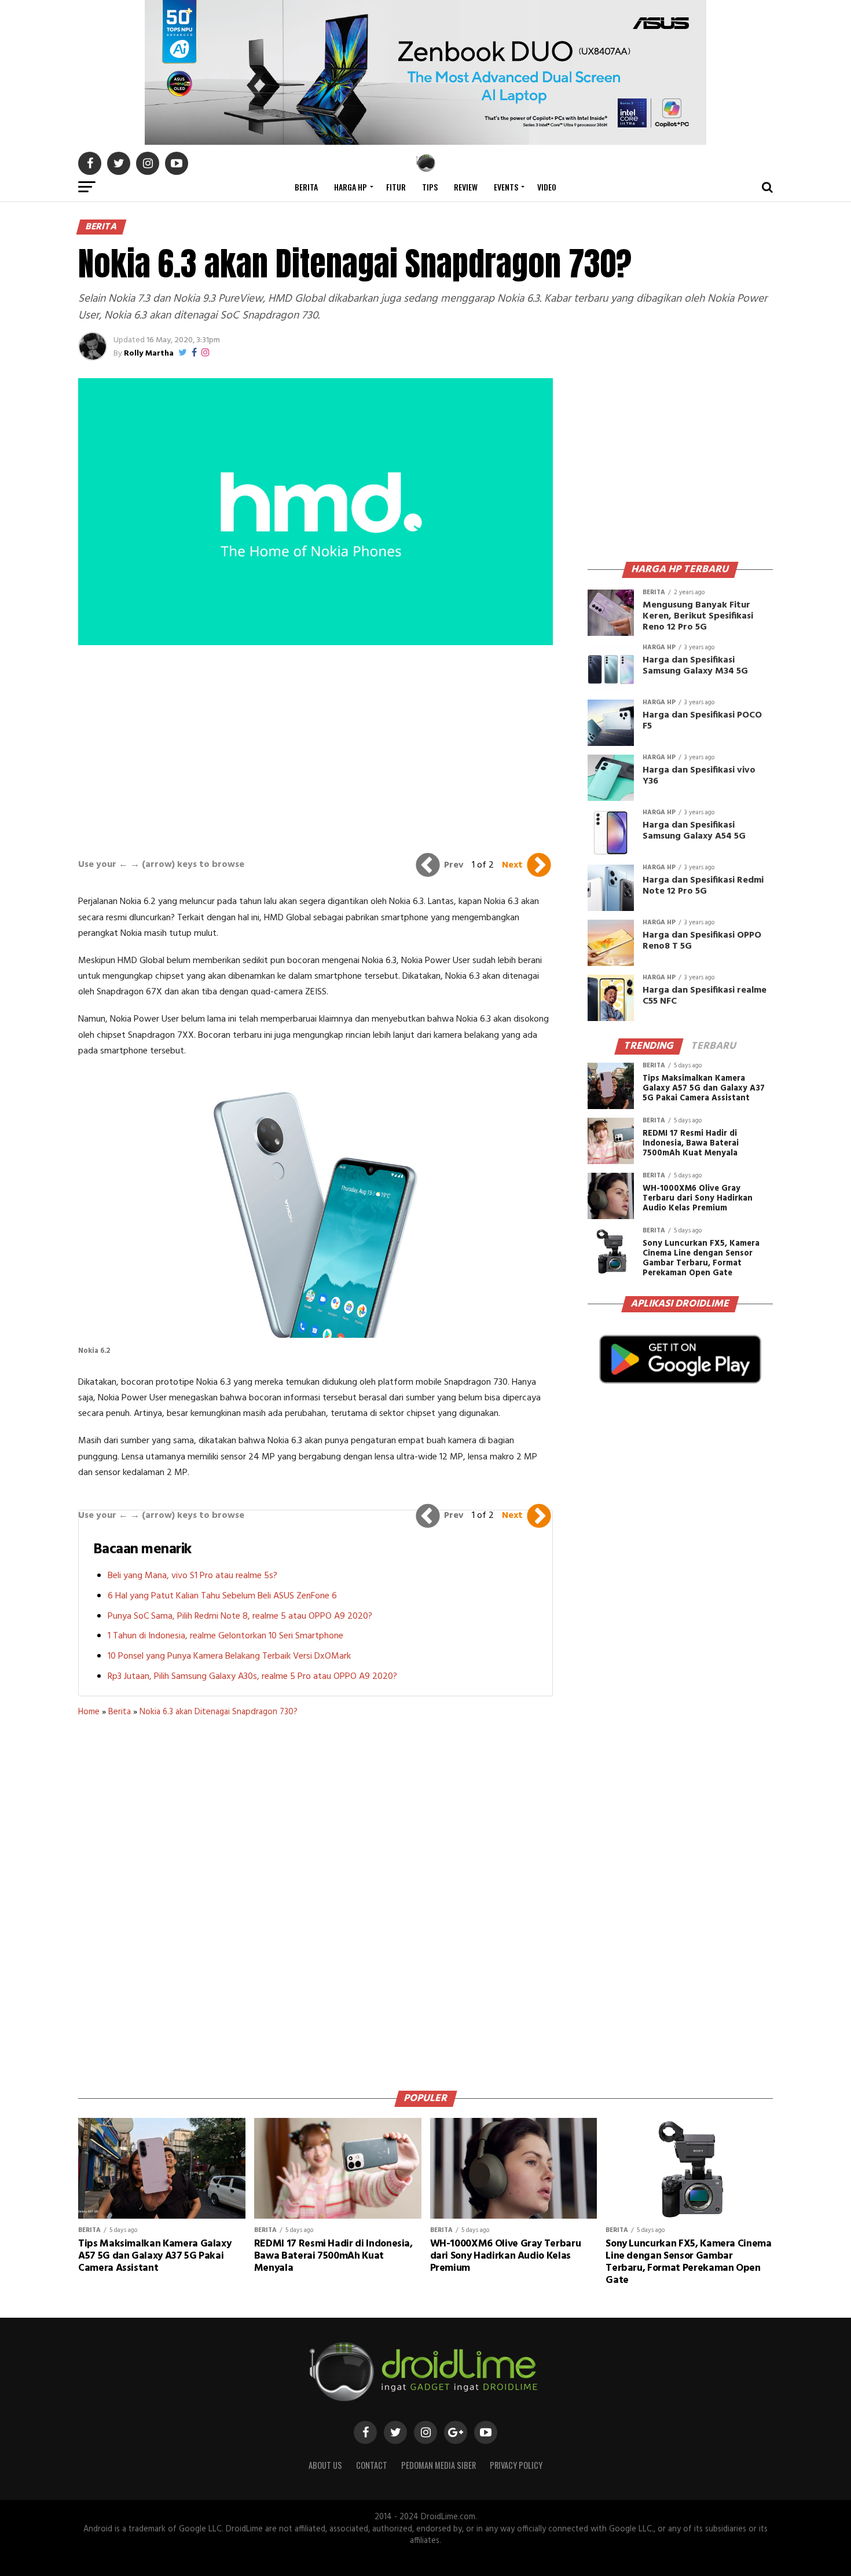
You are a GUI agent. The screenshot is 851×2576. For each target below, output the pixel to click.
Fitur (396, 187)
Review (466, 187)
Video (547, 187)
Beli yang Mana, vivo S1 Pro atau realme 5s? (192, 1576)
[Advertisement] (316, 749)
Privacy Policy (516, 2465)
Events (506, 187)
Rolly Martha (149, 354)
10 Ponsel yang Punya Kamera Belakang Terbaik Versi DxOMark (229, 1656)
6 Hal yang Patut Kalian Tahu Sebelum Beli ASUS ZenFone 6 (222, 1596)
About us (325, 2465)
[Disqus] (316, 1900)
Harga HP (351, 187)
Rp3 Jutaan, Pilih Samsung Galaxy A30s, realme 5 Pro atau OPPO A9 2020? (252, 1677)
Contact (372, 2465)
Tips (430, 187)
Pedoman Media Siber (439, 2465)
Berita (306, 187)
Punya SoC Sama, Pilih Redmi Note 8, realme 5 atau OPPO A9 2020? (240, 1616)
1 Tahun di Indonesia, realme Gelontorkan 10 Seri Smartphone (225, 1636)
